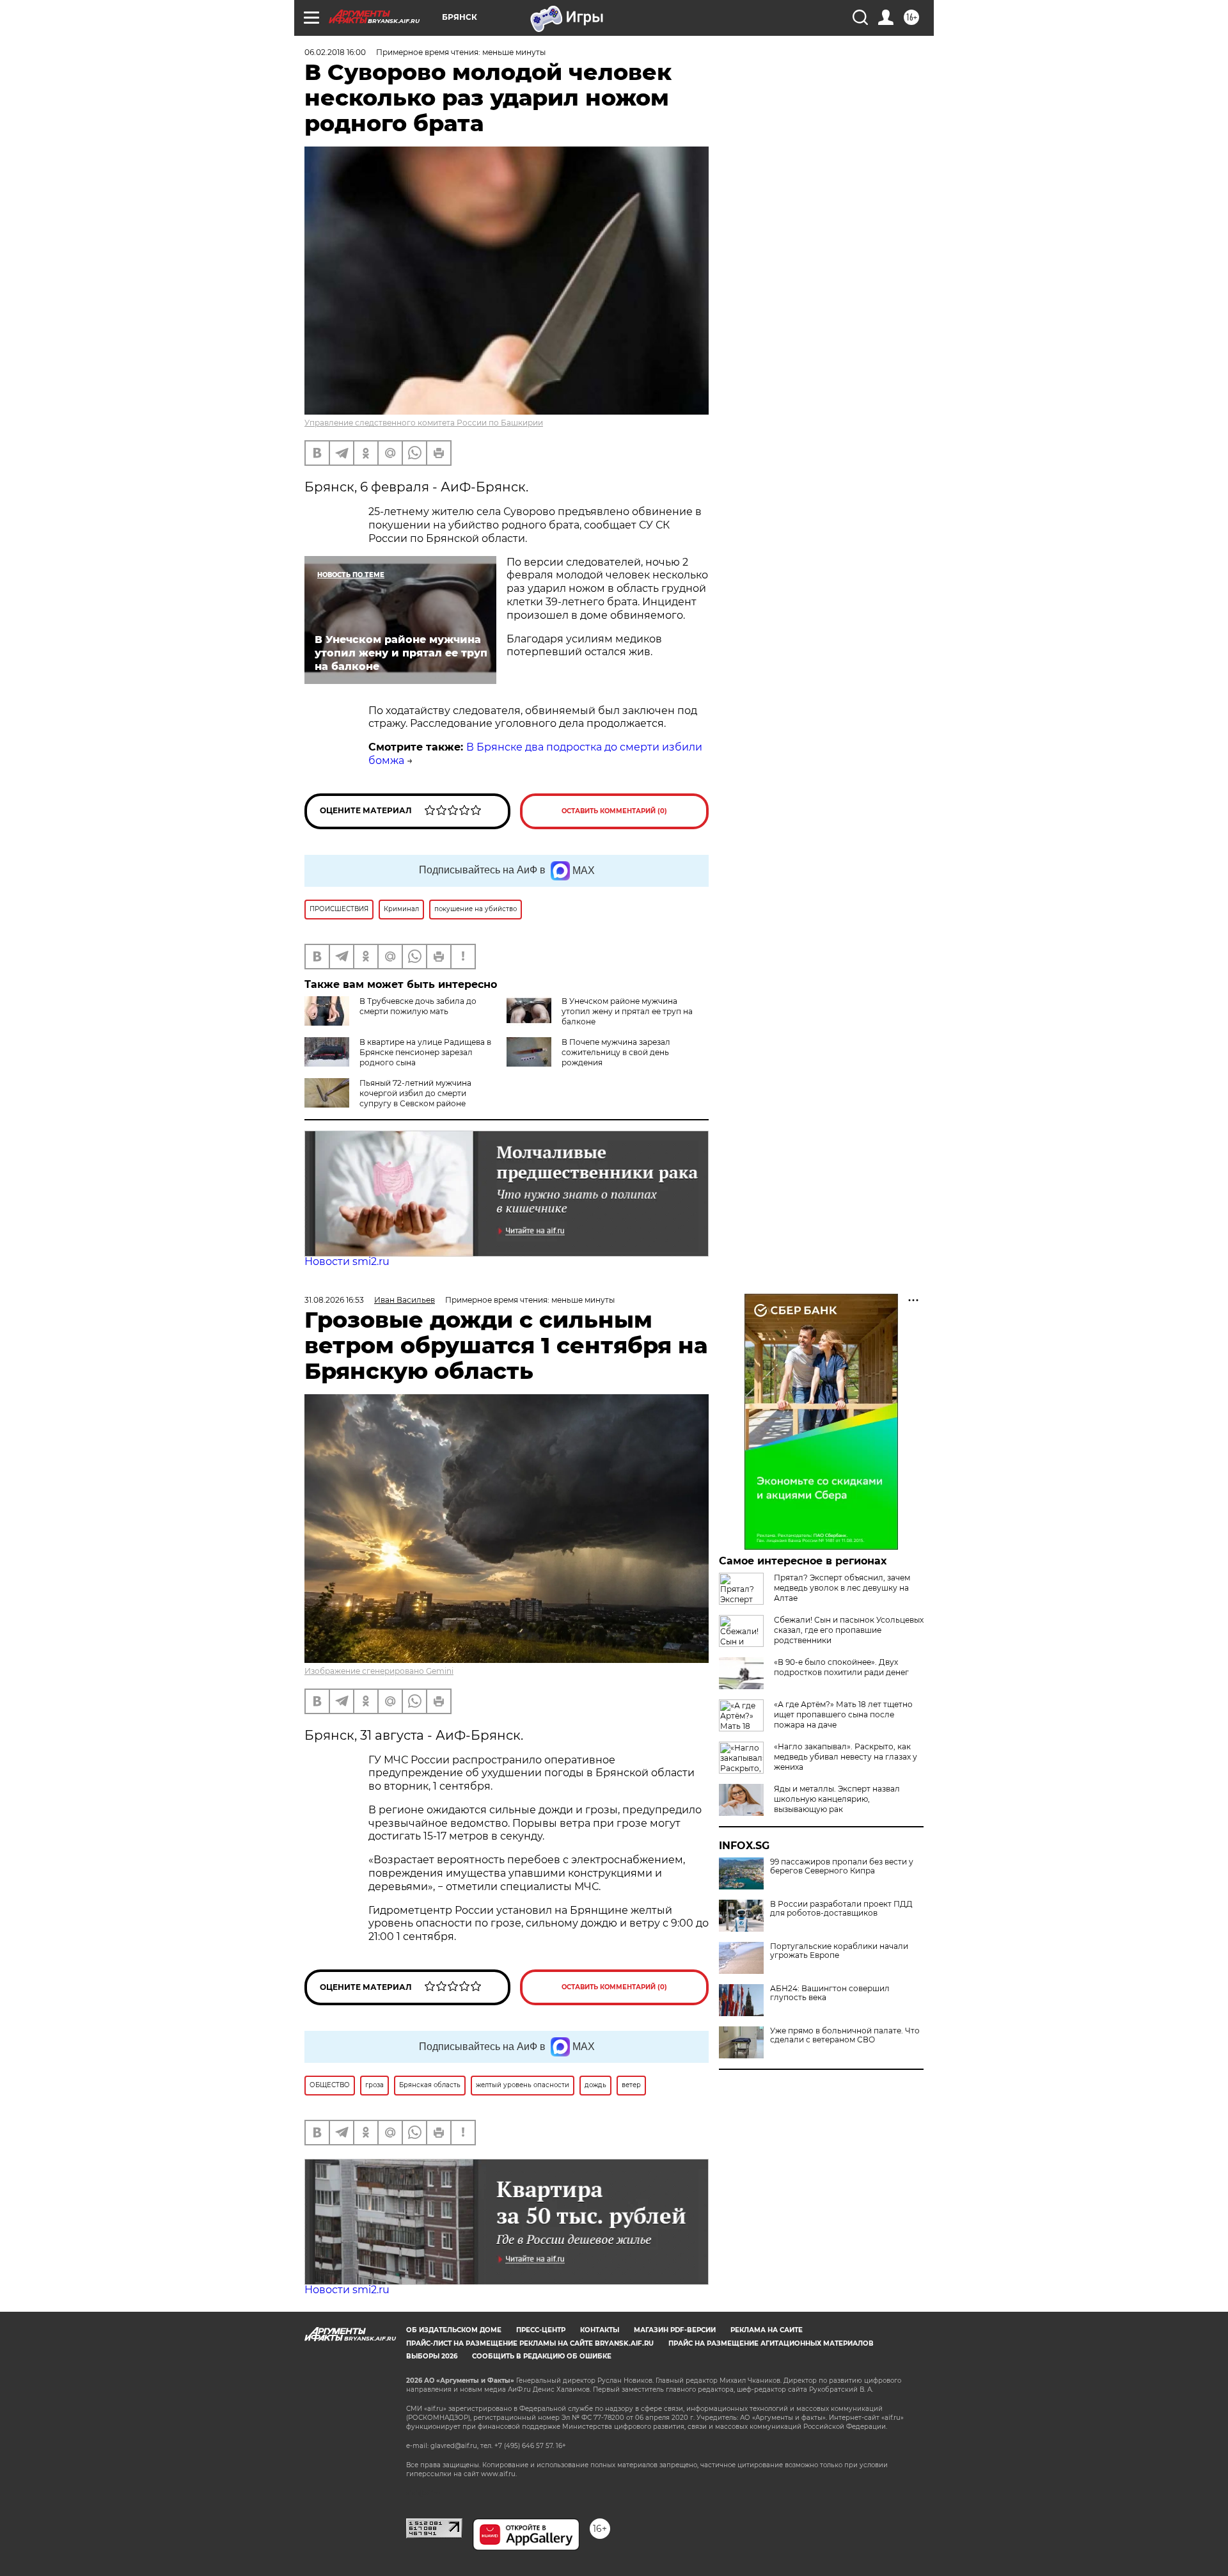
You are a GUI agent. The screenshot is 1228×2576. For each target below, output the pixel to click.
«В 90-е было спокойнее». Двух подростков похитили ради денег (841, 1667)
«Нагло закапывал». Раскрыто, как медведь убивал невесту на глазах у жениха (846, 1757)
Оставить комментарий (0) (614, 811)
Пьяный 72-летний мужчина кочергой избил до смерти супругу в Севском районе (415, 1093)
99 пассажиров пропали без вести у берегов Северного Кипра (842, 1866)
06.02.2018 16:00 (335, 52)
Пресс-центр (541, 2330)
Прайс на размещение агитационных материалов (771, 2343)
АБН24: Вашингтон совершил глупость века (830, 1993)
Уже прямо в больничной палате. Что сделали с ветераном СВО (845, 2035)
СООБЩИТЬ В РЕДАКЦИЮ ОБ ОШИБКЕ (542, 2356)
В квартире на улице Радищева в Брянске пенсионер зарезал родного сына (425, 1052)
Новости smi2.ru (347, 1261)
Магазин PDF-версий (675, 2330)
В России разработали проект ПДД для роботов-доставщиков (841, 1909)
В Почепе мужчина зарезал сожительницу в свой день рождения (616, 1052)
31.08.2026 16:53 (334, 1300)
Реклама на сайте (767, 2330)
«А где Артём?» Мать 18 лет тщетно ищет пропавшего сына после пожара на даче (843, 1714)
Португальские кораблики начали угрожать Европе (839, 1951)
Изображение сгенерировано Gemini (379, 1671)
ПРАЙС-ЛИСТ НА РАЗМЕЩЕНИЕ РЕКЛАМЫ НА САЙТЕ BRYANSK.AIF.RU (530, 2343)
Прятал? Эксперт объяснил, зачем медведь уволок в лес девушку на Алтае (842, 1588)
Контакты (600, 2330)
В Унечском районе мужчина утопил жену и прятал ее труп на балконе (627, 1011)
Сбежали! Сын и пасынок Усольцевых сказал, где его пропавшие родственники (849, 1630)
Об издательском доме (454, 2330)
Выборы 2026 (432, 2356)
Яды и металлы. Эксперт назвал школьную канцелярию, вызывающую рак (837, 1799)
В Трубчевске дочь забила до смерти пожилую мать (418, 1006)
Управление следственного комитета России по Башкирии (424, 423)
